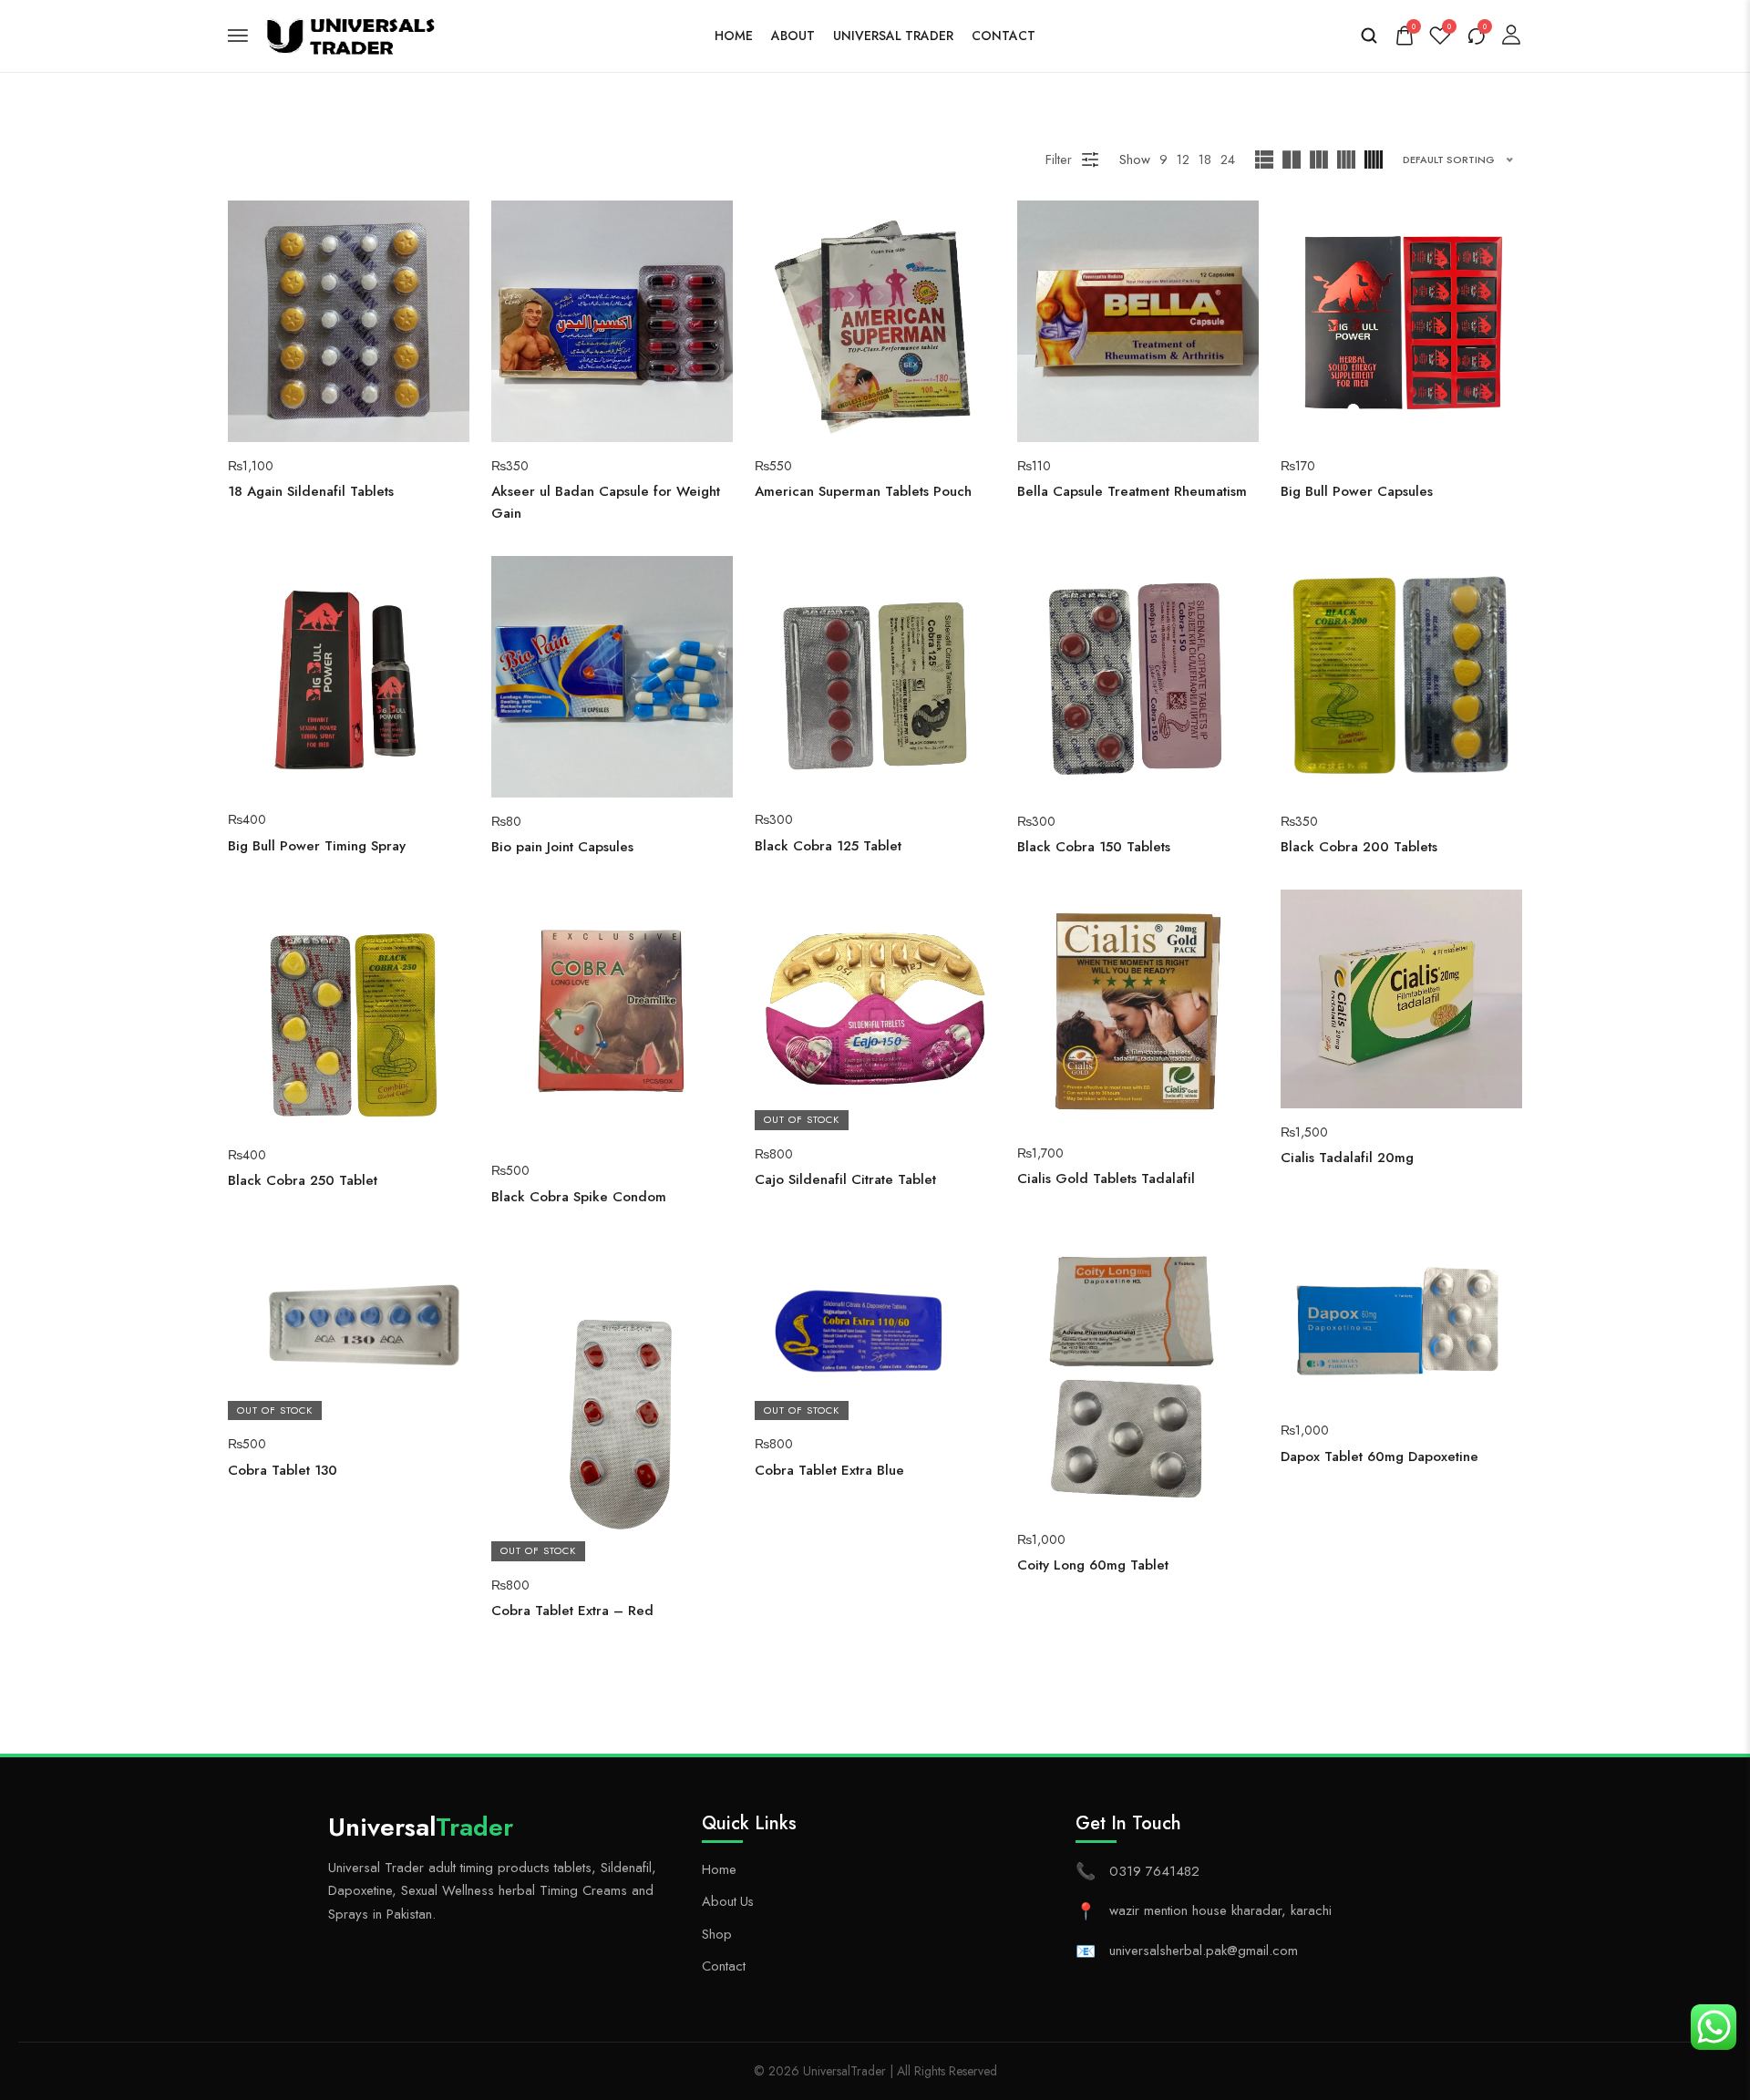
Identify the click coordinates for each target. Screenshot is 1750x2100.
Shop (717, 1934)
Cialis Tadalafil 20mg (1347, 1158)
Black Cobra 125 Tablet (828, 846)
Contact (1004, 36)
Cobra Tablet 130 (283, 1470)
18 (1205, 159)
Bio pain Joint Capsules (562, 847)
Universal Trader (893, 36)
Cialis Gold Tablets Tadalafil (1106, 1179)
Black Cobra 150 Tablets (1094, 847)
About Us (728, 1901)
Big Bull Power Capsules (1357, 491)
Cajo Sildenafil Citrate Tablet (845, 1179)
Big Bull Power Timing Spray (317, 846)
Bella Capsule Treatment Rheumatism (1132, 491)
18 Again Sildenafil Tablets (311, 491)
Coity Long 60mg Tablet (1093, 1565)
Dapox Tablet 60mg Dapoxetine (1379, 1457)
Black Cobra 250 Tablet (303, 1180)
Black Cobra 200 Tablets (1359, 847)
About (793, 36)
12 (1183, 159)
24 (1228, 159)
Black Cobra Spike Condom (579, 1197)
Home (734, 36)
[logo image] (355, 33)
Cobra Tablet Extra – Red (572, 1611)
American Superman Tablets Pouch (863, 491)
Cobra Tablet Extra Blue (829, 1470)
